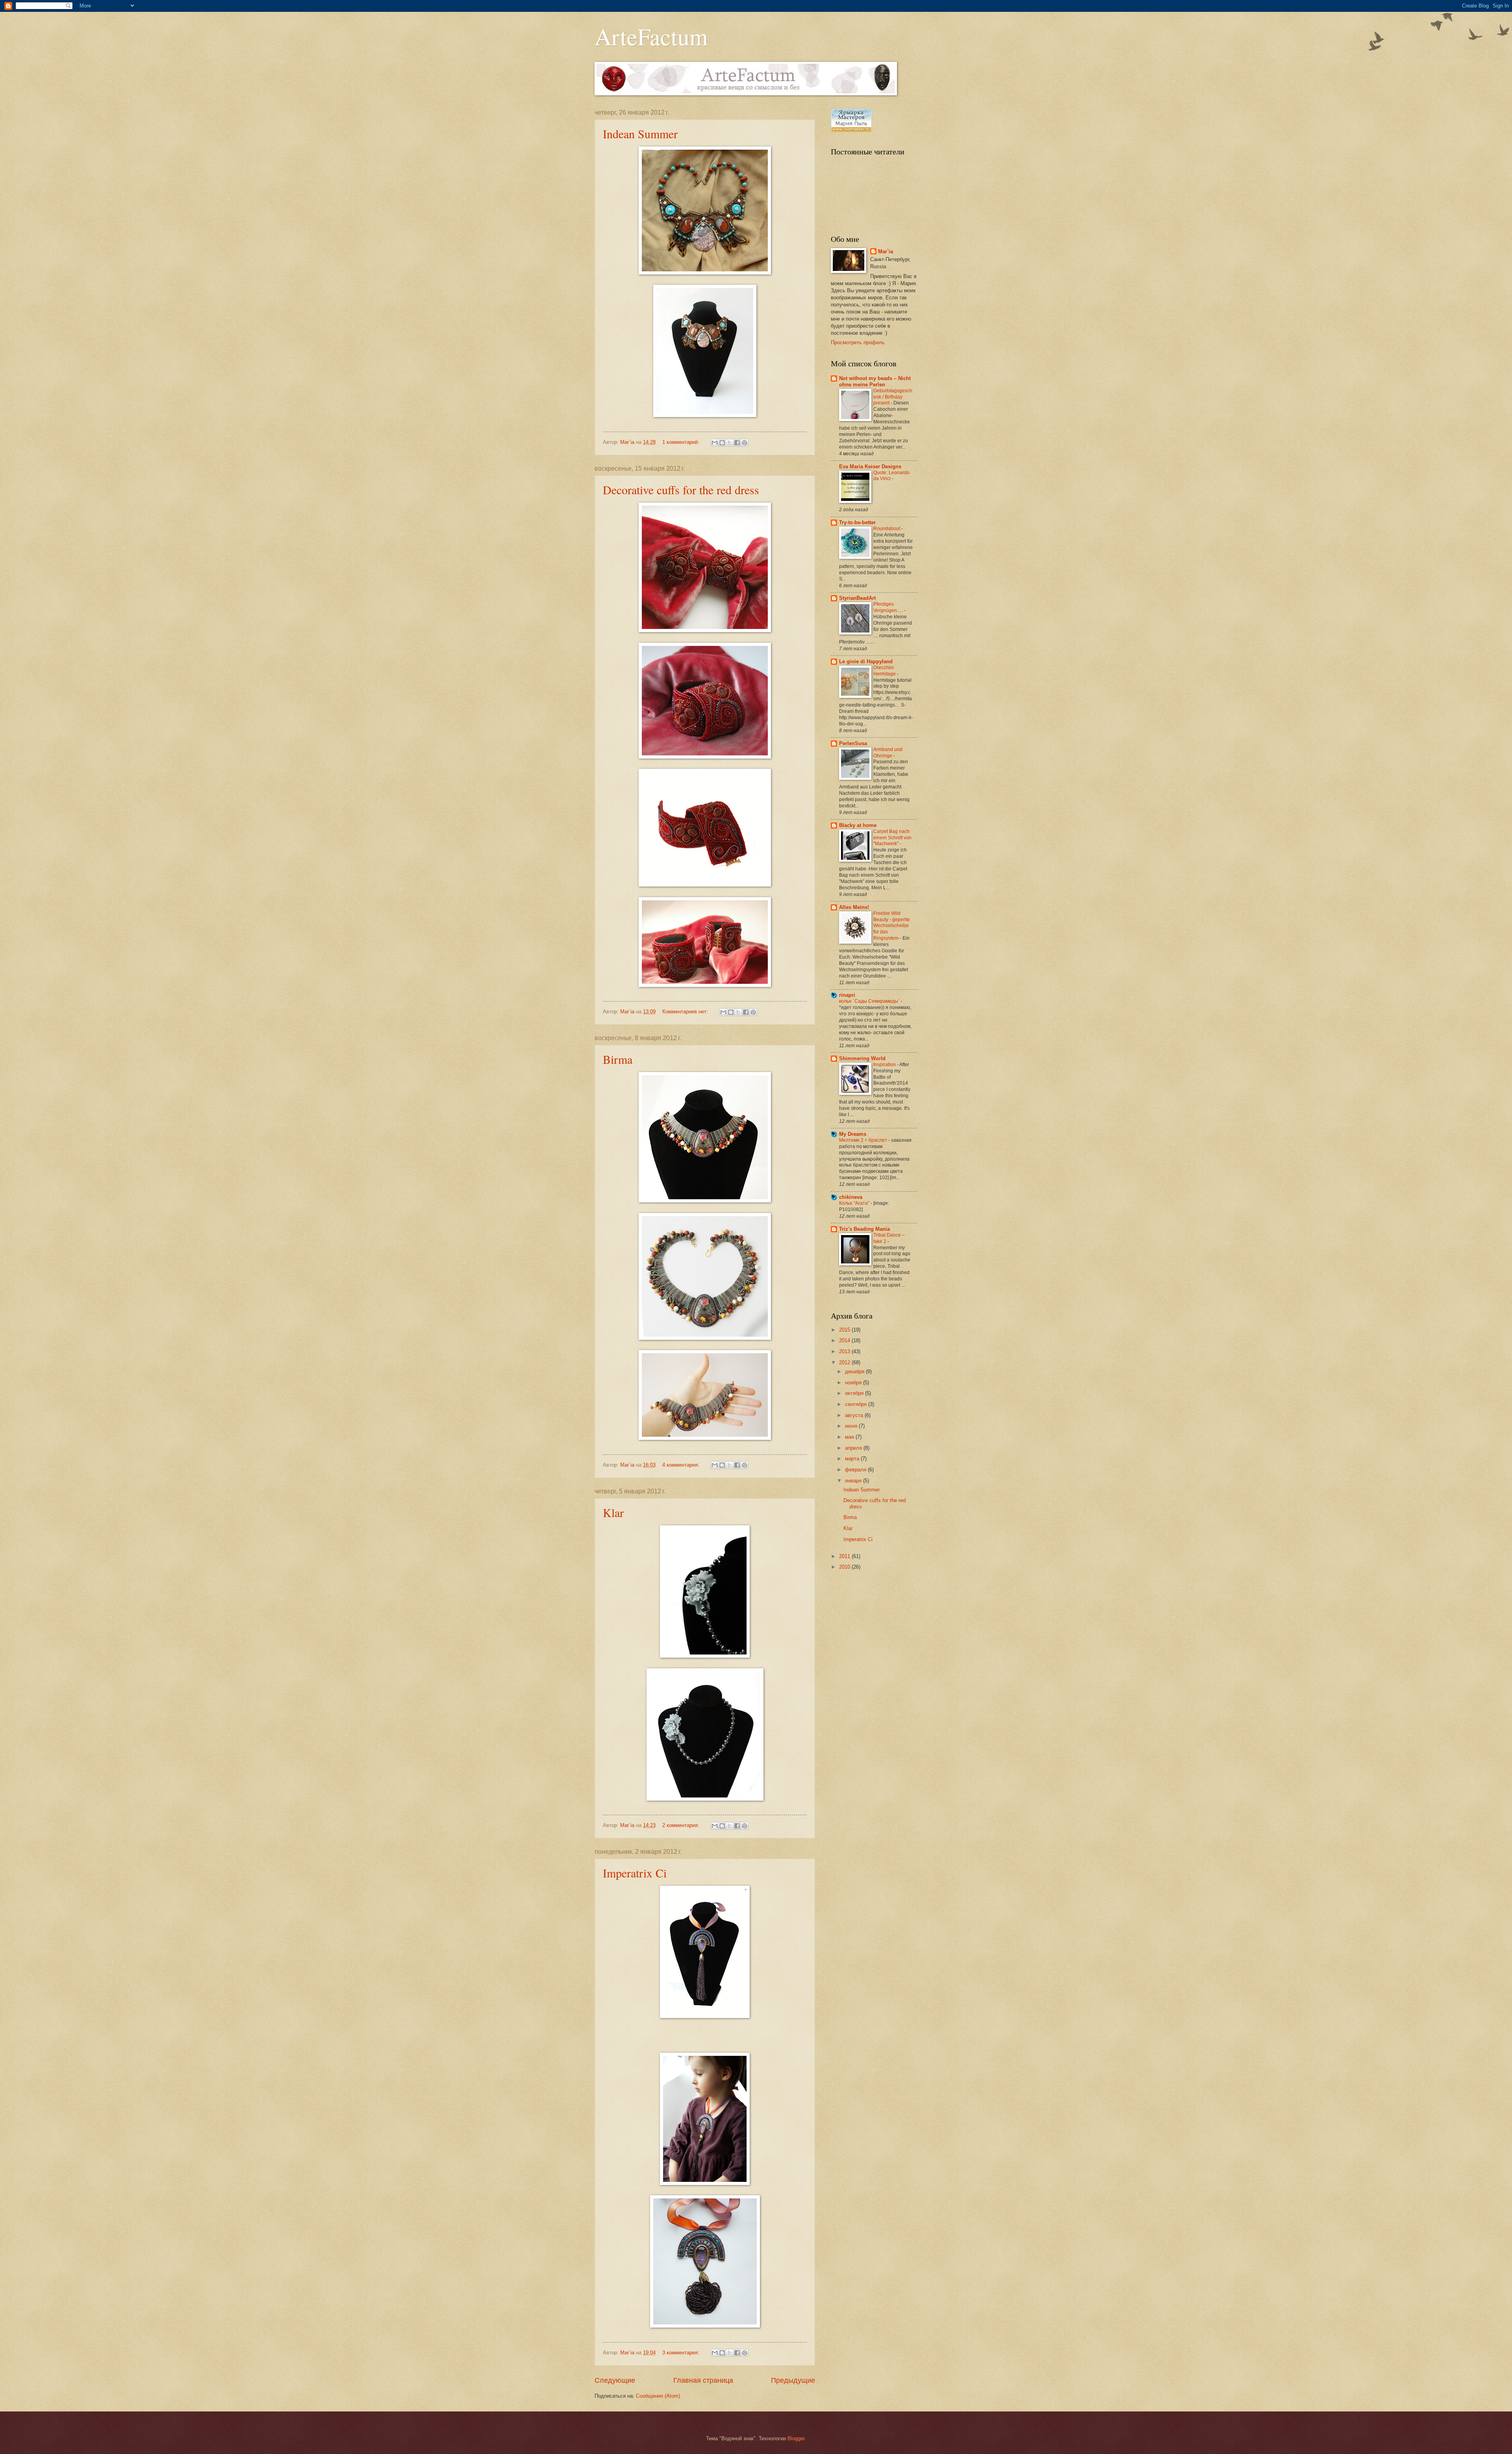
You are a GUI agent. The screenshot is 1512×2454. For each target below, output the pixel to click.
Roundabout (887, 529)
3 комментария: (682, 2353)
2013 (845, 1351)
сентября (857, 1404)
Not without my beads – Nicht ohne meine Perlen (875, 381)
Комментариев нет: (686, 1012)
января (854, 1481)
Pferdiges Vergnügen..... (889, 607)
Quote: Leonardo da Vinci (891, 476)
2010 (845, 1567)
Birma (618, 1059)
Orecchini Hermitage (885, 671)
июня (852, 1426)
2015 (845, 1330)
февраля (856, 1470)
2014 (845, 1340)
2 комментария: (682, 1825)
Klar (613, 1512)
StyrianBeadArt (857, 598)
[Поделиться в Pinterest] (745, 443)
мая (850, 1437)
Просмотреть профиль (858, 342)
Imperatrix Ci (635, 1873)
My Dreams (853, 1134)
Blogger (796, 2438)
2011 (845, 1556)
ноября (854, 1383)
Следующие (615, 2380)
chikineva (851, 1197)
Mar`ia (886, 251)
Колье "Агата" (855, 1203)
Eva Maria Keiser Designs (870, 467)
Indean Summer (640, 134)
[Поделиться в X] (730, 443)
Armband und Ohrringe (888, 753)
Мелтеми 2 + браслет (864, 1140)
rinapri (847, 995)
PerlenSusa (853, 743)
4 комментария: (682, 1465)
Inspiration (885, 1065)
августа (855, 1415)
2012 (845, 1362)
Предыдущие (793, 2380)
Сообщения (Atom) (658, 2396)
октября (855, 1393)
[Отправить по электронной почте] (715, 443)
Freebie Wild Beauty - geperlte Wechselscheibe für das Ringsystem (892, 926)
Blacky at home (858, 825)
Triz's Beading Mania (864, 1229)
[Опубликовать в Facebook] (737, 443)
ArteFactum (651, 36)
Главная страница (703, 2380)
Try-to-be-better (857, 522)
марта (853, 1459)
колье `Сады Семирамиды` (870, 1001)
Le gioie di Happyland (866, 661)
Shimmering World (862, 1058)
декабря (855, 1372)
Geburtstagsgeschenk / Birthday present (893, 397)
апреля (854, 1448)
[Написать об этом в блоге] (722, 443)
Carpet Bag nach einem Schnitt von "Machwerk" (892, 838)
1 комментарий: (682, 442)
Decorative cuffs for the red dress (681, 490)
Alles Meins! (854, 907)
